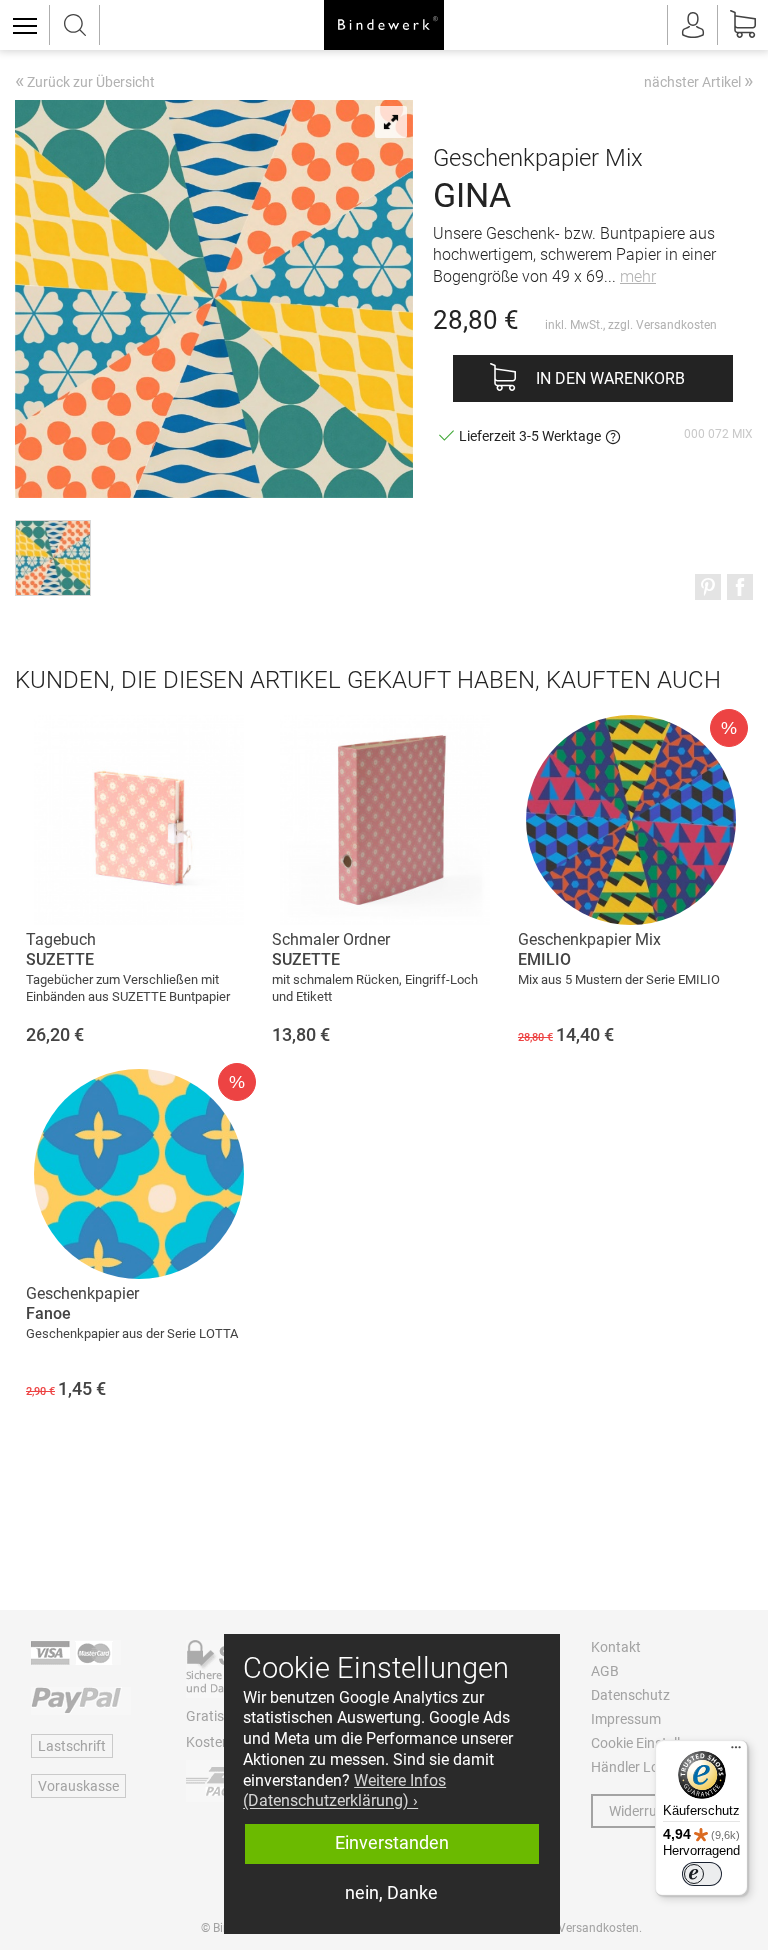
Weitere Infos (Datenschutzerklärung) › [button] (344, 1791)
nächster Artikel (698, 81)
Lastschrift (72, 1746)
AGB (605, 1671)
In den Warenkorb (610, 378)
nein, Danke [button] (391, 1893)
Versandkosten (676, 325)
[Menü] (736, 1752)
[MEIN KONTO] (693, 25)
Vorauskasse (78, 1786)
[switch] (702, 1874)
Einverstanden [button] (392, 1843)
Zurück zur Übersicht (85, 83)
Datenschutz (630, 1695)
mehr (638, 276)
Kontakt (616, 1647)
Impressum (626, 1719)
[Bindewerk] (384, 25)
